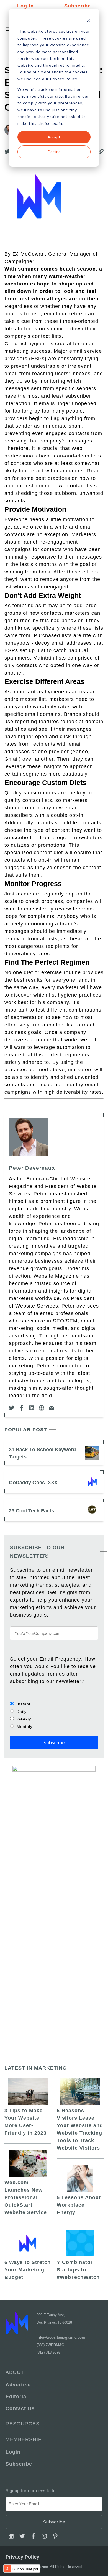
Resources (23, 2424)
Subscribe (78, 6)
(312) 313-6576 (48, 2352)
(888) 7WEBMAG (50, 2345)
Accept (54, 137)
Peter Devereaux (32, 1168)
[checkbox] (54, 1715)
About (15, 2372)
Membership (24, 2439)
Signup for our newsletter (31, 2491)
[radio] (54, 1704)
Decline (54, 152)
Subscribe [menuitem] (19, 2464)
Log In (25, 6)
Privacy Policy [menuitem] (22, 2557)
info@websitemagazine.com (61, 2337)
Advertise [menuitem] (18, 2385)
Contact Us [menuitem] (20, 2408)
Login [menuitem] (13, 2452)
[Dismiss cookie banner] (89, 21)
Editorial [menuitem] (17, 2397)
